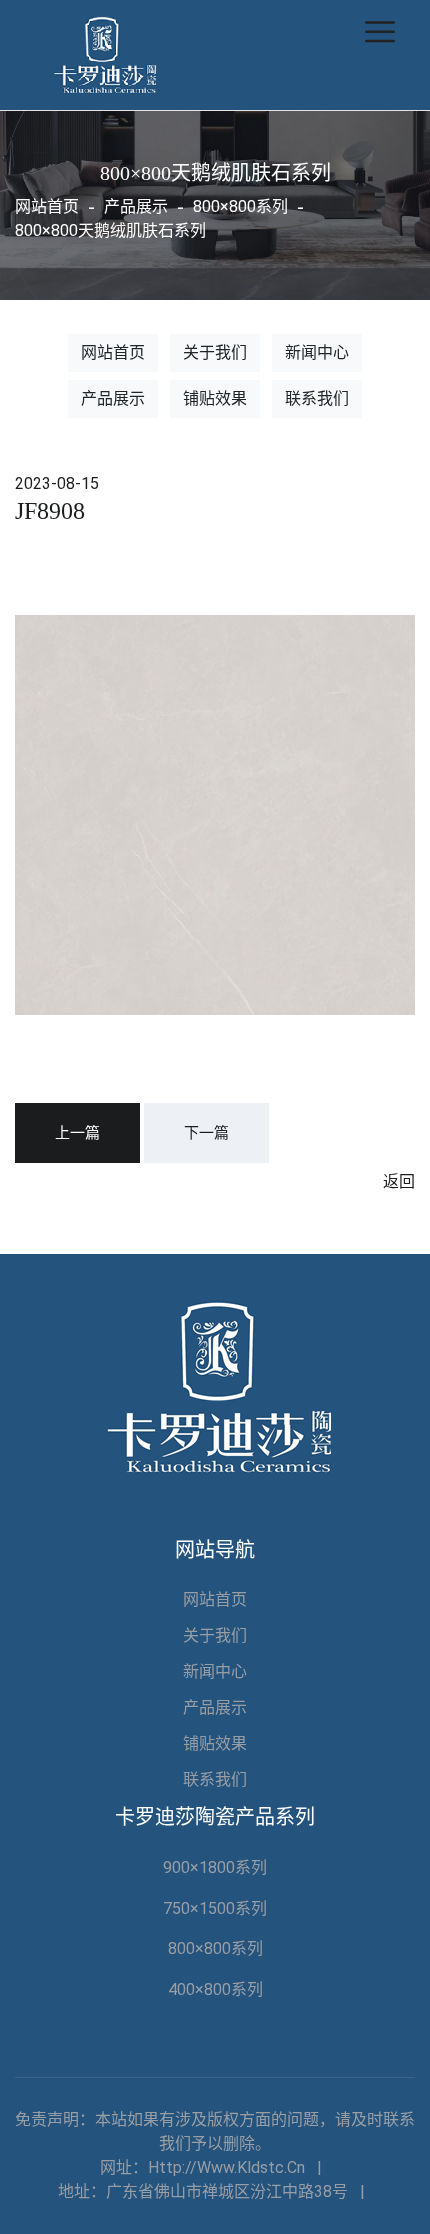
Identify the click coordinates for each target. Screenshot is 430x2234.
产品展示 (113, 398)
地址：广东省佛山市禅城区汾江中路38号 (203, 2191)
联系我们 (317, 398)
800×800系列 (215, 1948)
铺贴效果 (215, 398)
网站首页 (47, 206)
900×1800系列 (215, 1867)
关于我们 (215, 352)
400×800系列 (215, 1989)
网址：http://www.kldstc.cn (202, 2167)
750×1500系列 (215, 1908)
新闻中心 (317, 352)
